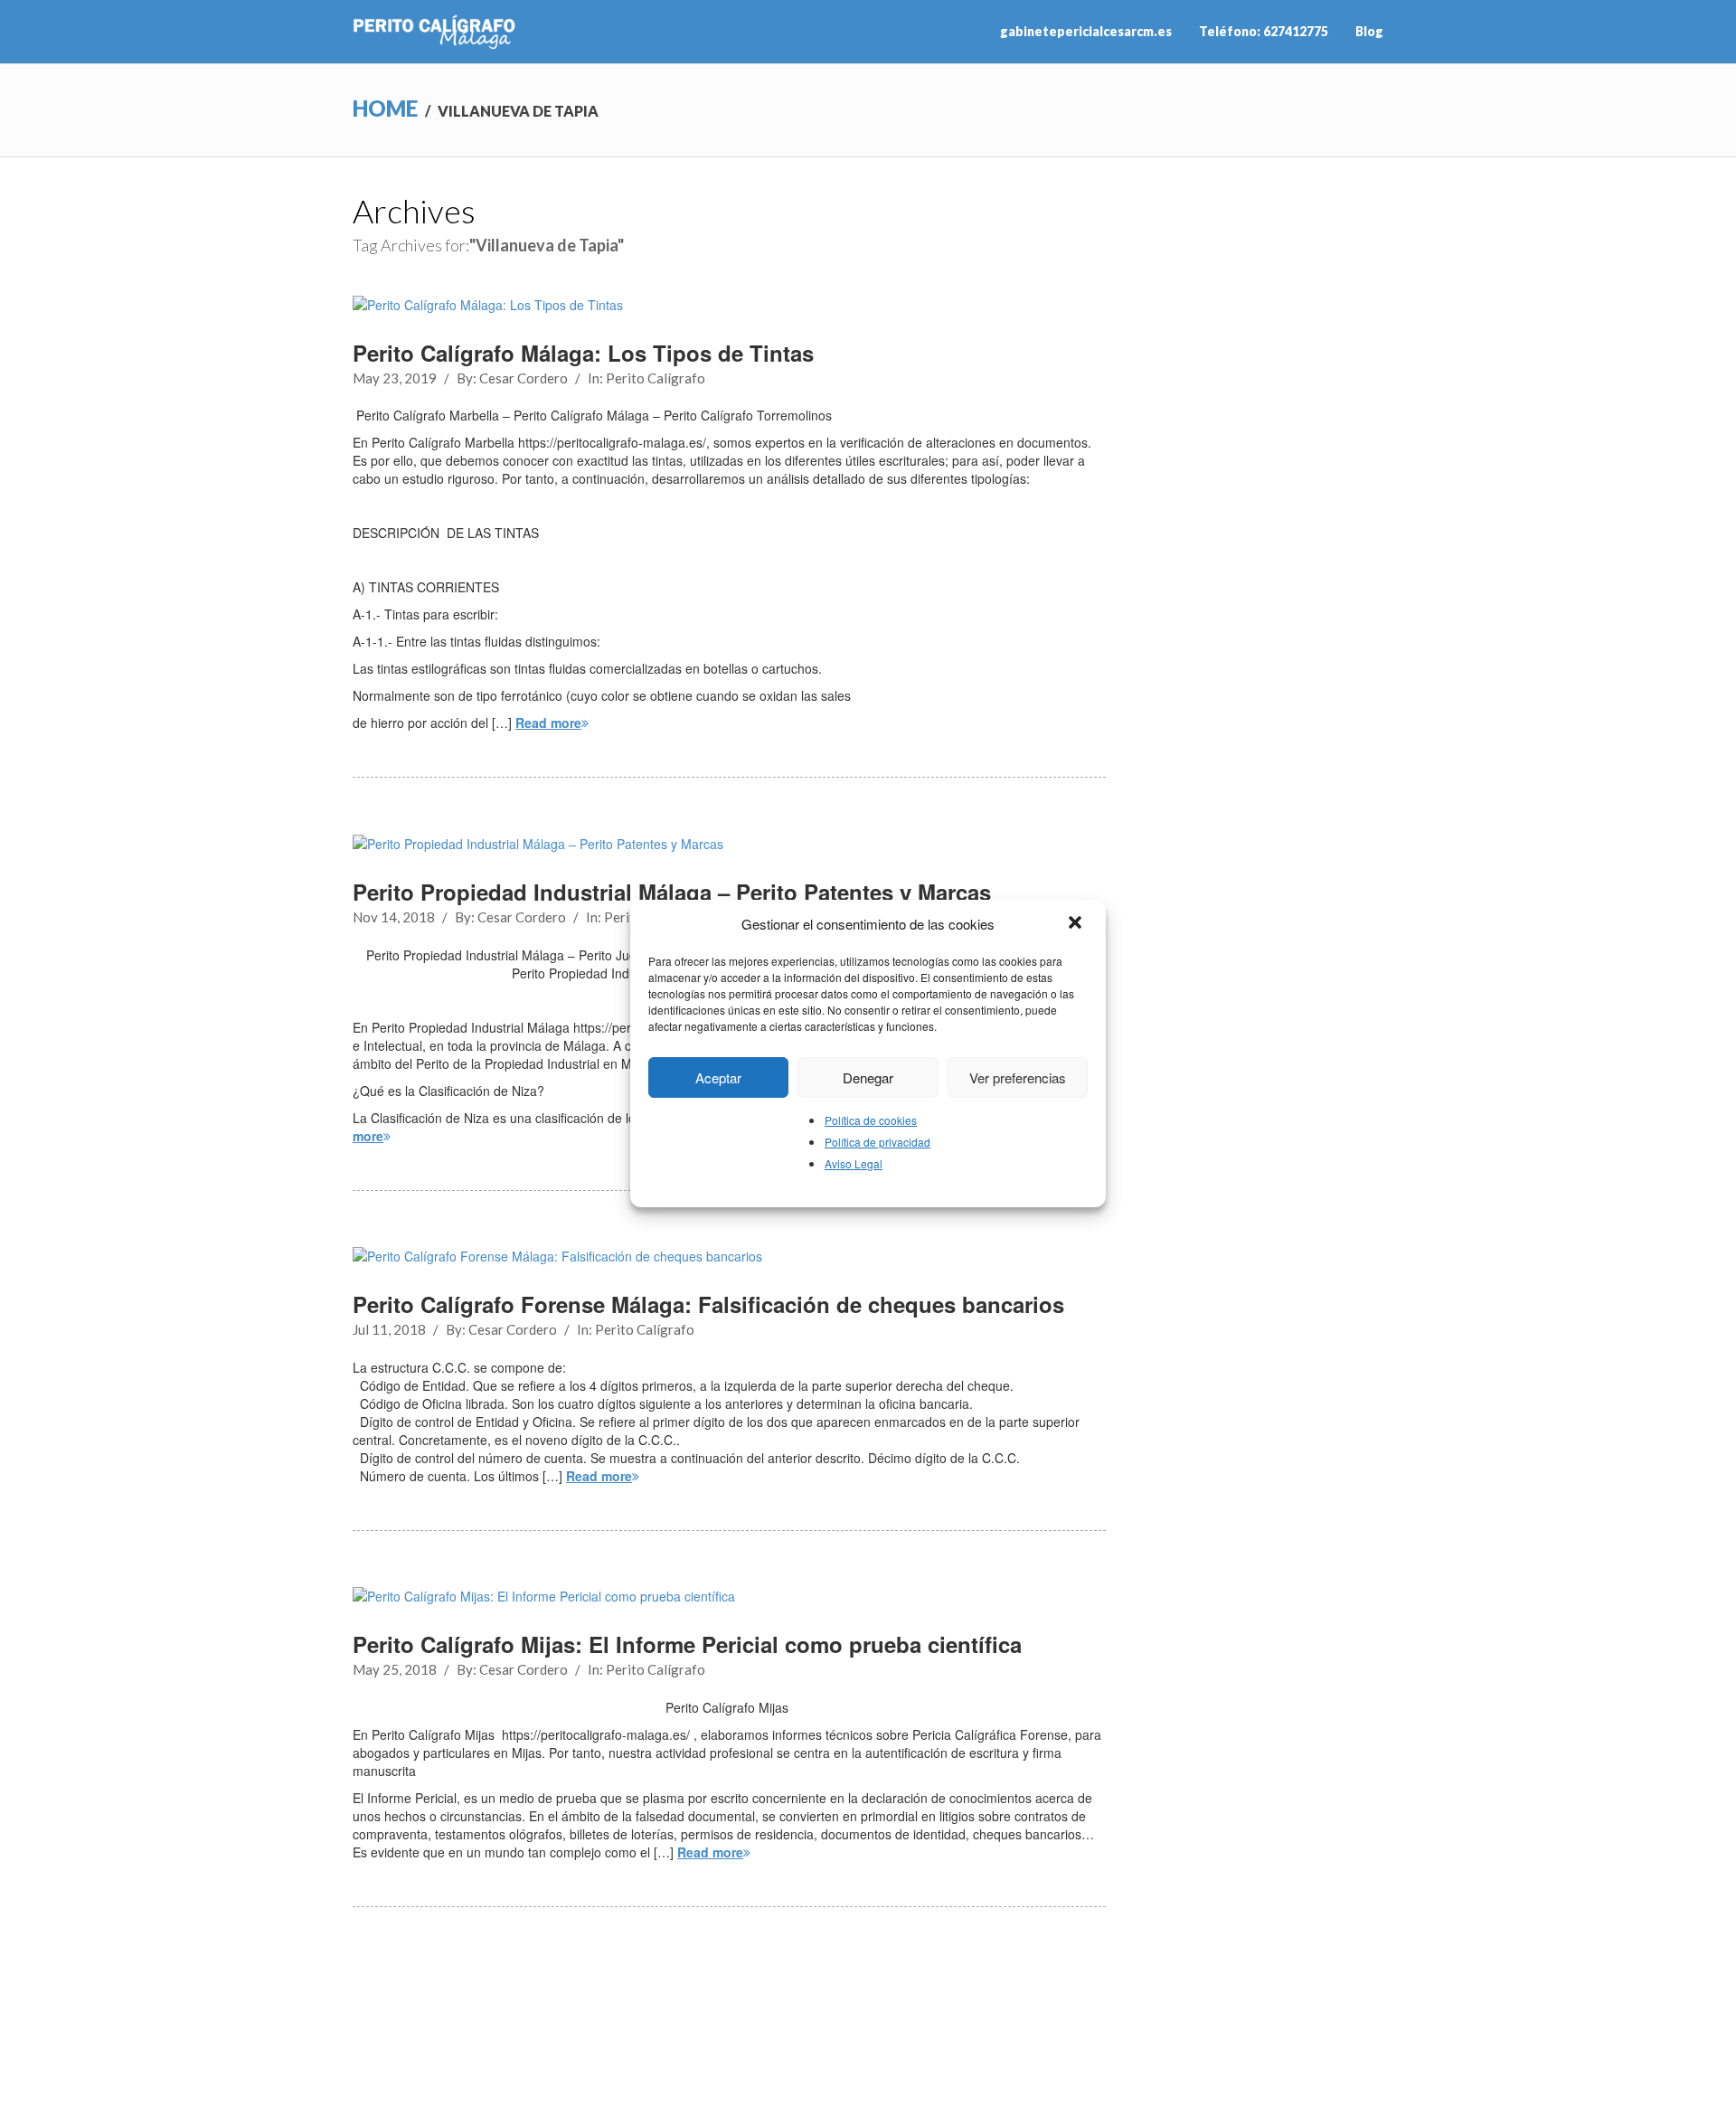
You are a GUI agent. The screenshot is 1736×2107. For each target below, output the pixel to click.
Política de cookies (871, 1120)
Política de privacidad (877, 1142)
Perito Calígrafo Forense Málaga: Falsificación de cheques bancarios (708, 1304)
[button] (1077, 924)
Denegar (868, 1077)
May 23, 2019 (395, 378)
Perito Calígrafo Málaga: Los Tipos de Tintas (583, 353)
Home (385, 108)
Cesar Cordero (524, 378)
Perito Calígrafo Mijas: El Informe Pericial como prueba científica (687, 1644)
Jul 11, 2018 (389, 1329)
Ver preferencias (1018, 1077)
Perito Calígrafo (656, 378)
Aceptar (718, 1077)
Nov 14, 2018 (394, 917)
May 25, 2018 (395, 1669)
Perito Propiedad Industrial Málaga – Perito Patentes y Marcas (672, 892)
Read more (548, 723)
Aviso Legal (854, 1163)
